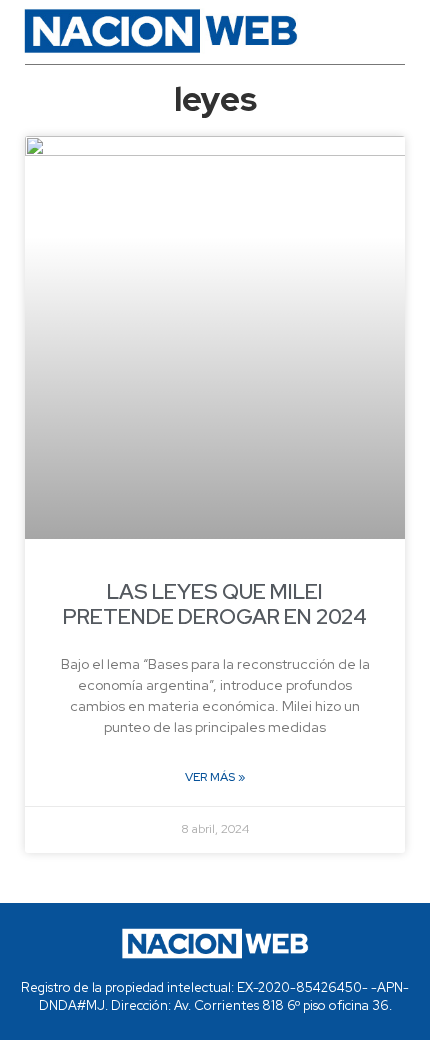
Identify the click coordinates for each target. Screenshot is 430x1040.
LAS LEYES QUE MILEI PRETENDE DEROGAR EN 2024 (215, 604)
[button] (376, 31)
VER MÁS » (215, 777)
